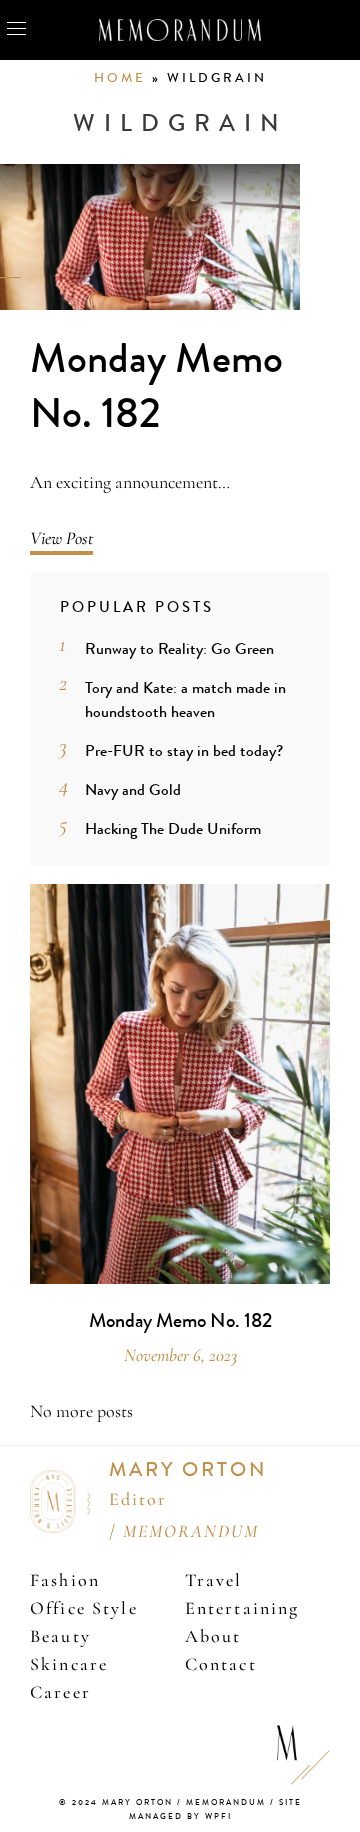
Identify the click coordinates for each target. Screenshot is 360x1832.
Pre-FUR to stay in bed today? (184, 750)
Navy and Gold (133, 789)
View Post (61, 538)
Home (120, 78)
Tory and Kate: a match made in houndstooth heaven (185, 699)
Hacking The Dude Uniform (173, 828)
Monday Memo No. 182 (156, 386)
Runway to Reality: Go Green (179, 648)
